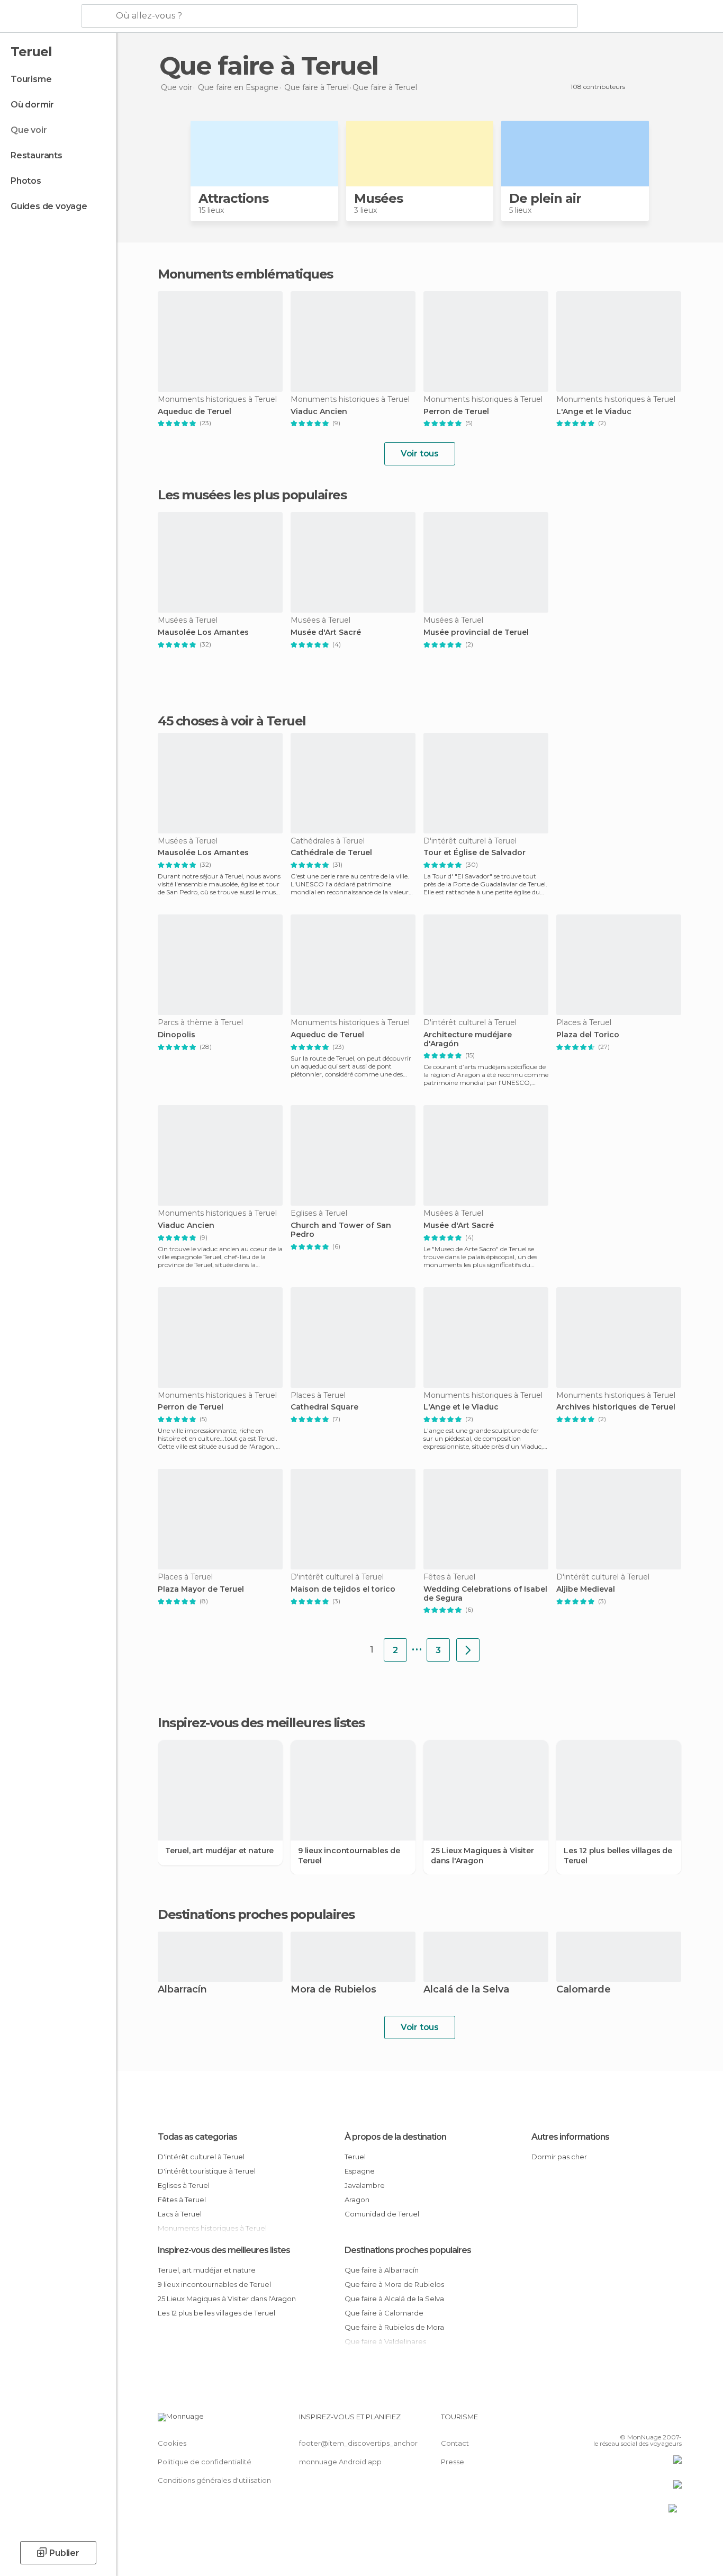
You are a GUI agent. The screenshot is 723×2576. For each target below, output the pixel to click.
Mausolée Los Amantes (203, 632)
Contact (455, 2443)
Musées (378, 198)
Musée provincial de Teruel (476, 632)
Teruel (355, 2157)
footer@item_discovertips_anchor (358, 2443)
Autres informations (570, 2137)
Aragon (357, 2200)
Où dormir (32, 105)
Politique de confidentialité (205, 2462)
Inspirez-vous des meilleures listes (224, 2250)
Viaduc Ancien (319, 412)
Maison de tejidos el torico (343, 1589)
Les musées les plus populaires (252, 495)
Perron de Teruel (456, 412)
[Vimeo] (656, 2421)
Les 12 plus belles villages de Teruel (618, 1855)
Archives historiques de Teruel (616, 1407)
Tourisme (31, 79)
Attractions (233, 198)
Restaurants (37, 155)
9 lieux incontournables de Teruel (349, 1855)
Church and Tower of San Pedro (341, 1230)
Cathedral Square (324, 1407)
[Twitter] (639, 2421)
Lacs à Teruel (180, 2214)
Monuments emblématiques (245, 274)
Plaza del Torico (588, 1035)
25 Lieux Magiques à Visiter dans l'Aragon (482, 1855)
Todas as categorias (197, 2137)
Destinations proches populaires (256, 1915)
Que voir (29, 130)
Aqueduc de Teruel (195, 412)
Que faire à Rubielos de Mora (394, 2327)
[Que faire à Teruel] (468, 1650)
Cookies (172, 2443)
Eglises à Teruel (184, 2185)
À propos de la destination (395, 2137)
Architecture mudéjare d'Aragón (468, 1039)
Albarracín (182, 1990)
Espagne (360, 2171)
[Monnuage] (39, 16)
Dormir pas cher (559, 2157)
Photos (26, 181)
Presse (453, 2462)
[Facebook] (621, 2421)
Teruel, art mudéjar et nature (219, 1851)
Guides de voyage (49, 206)
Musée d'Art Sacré (326, 632)
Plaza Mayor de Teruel (201, 1589)
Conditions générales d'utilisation (214, 2480)
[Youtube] (674, 2421)
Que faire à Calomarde (384, 2313)
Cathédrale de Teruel (331, 853)
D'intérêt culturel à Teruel (201, 2157)
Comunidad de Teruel (382, 2214)
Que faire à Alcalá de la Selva (394, 2299)
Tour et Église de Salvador (475, 853)
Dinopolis (177, 1035)
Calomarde (584, 1990)
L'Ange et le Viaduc (594, 412)
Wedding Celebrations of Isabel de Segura (485, 1594)
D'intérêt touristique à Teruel (207, 2171)
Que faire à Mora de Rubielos (394, 2284)
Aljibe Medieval (586, 1589)
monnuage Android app (340, 2462)
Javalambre (365, 2185)
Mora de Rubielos (333, 1990)
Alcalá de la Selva (466, 1990)
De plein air (545, 198)
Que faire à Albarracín (382, 2270)
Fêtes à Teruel (182, 2200)
